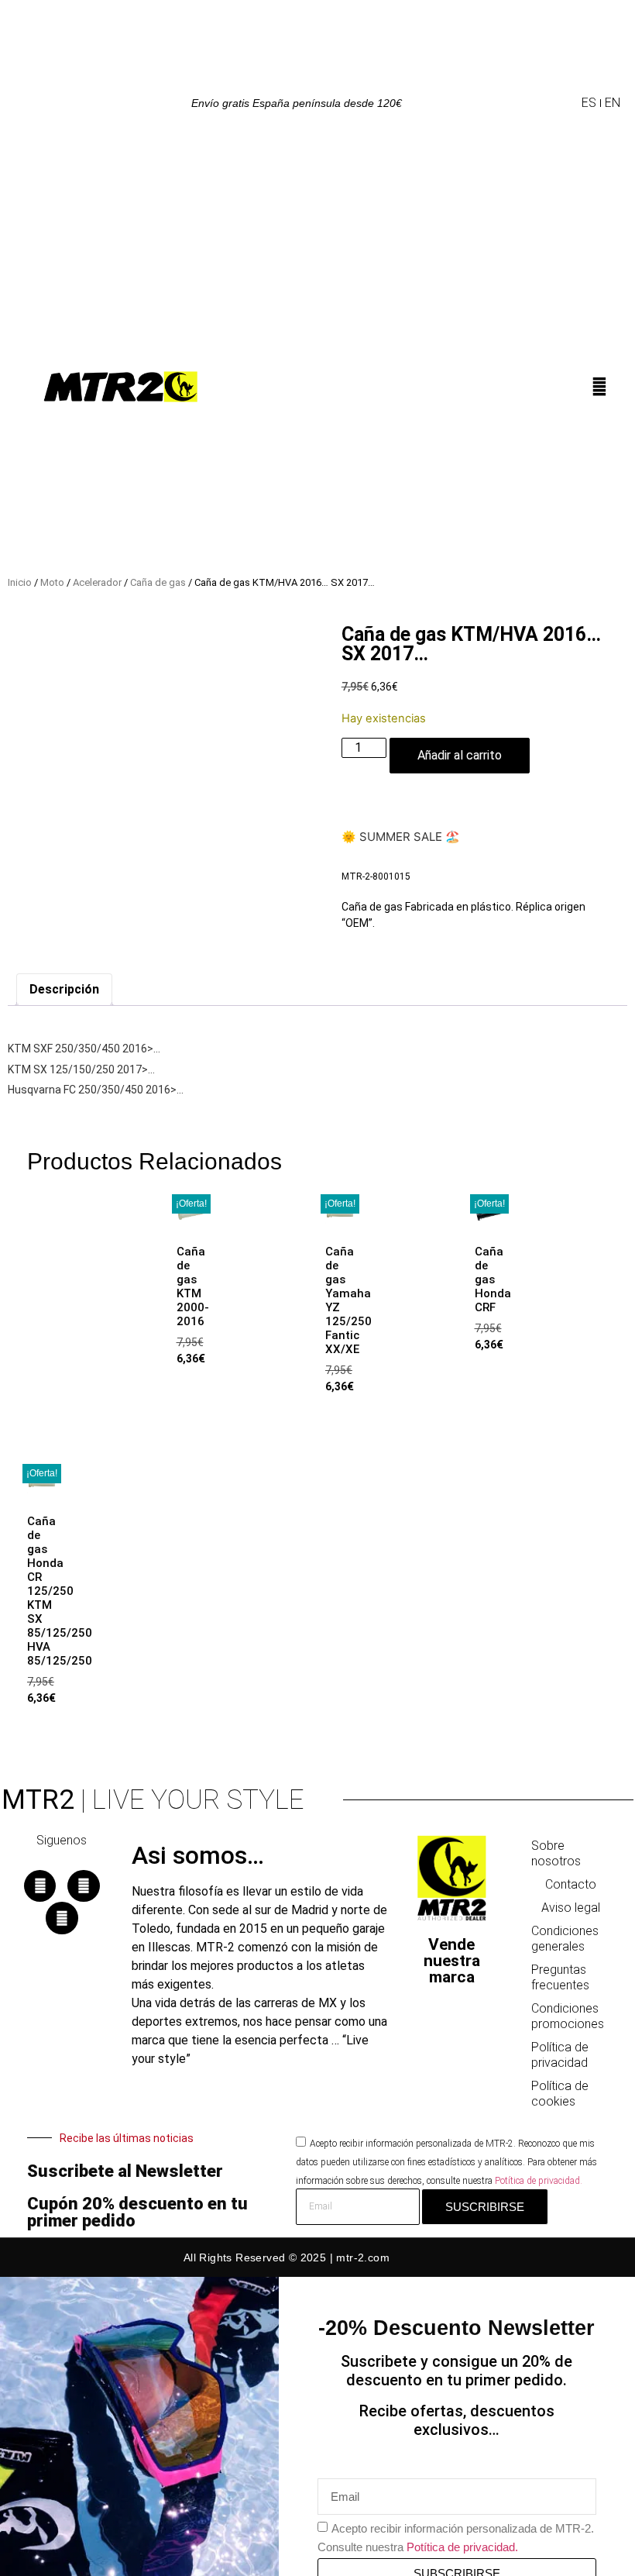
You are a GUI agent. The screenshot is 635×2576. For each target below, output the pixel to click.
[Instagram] (84, 1886)
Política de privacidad (560, 2055)
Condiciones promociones (568, 2016)
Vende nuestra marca (452, 1961)
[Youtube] (62, 1918)
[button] (568, 103)
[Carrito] (614, 391)
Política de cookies (560, 2094)
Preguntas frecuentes (560, 1977)
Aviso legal (571, 1908)
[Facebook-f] (40, 1886)
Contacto (571, 1884)
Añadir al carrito (460, 755)
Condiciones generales (565, 1939)
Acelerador (97, 582)
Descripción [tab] (64, 989)
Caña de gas (158, 582)
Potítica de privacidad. (539, 2181)
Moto (52, 582)
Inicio (20, 582)
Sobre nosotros (556, 1853)
